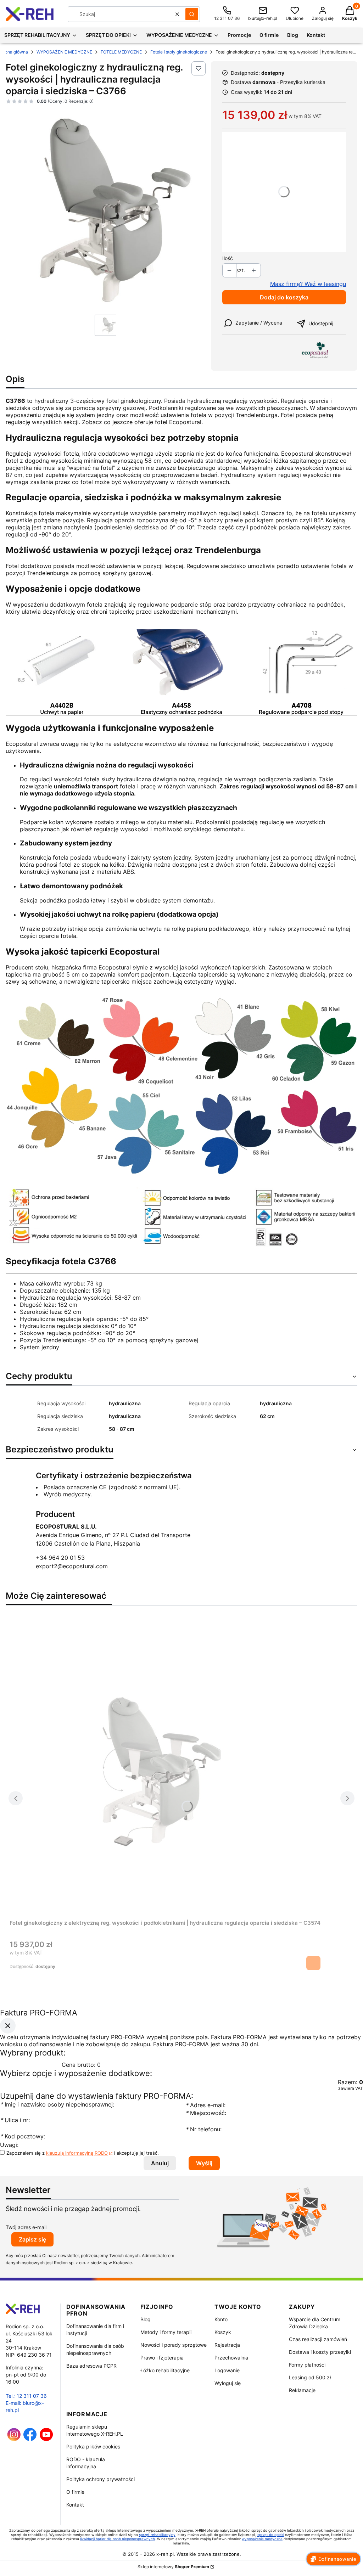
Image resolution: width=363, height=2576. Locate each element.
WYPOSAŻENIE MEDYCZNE (64, 52)
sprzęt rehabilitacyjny (157, 2535)
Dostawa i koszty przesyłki (320, 2352)
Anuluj (160, 2163)
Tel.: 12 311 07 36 (26, 2396)
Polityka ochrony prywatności (100, 2479)
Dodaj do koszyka (284, 297)
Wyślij (204, 2163)
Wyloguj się (228, 2383)
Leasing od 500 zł (310, 2377)
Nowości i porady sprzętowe (174, 2345)
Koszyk (223, 2332)
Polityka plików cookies (93, 2446)
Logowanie (227, 2370)
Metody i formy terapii (166, 2332)
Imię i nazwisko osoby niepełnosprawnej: (57, 2104)
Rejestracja (227, 2345)
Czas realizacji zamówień (318, 2339)
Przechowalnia (231, 2358)
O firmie (75, 2492)
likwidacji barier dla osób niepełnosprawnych (118, 2539)
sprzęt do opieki (271, 2535)
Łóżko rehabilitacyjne (165, 2370)
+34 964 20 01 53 (60, 1558)
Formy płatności (307, 2365)
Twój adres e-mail (26, 2227)
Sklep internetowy (173, 2567)
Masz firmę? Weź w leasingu (308, 284)
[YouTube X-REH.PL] (46, 2439)
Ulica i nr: (15, 2120)
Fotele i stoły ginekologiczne (179, 52)
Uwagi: (9, 2145)
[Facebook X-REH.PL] (30, 2439)
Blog (146, 2319)
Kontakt (75, 2505)
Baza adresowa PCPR (91, 2366)
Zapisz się (32, 2239)
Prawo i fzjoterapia (162, 2358)
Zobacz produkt (313, 1963)
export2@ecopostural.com (72, 1566)
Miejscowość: (206, 2113)
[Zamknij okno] (8, 2025)
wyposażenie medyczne (262, 2539)
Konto (221, 2319)
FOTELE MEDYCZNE (121, 52)
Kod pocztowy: (23, 2136)
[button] (192, 14)
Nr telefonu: (204, 2129)
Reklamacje (302, 2390)
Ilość (228, 258)
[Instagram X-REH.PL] (14, 2439)
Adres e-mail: (205, 2105)
